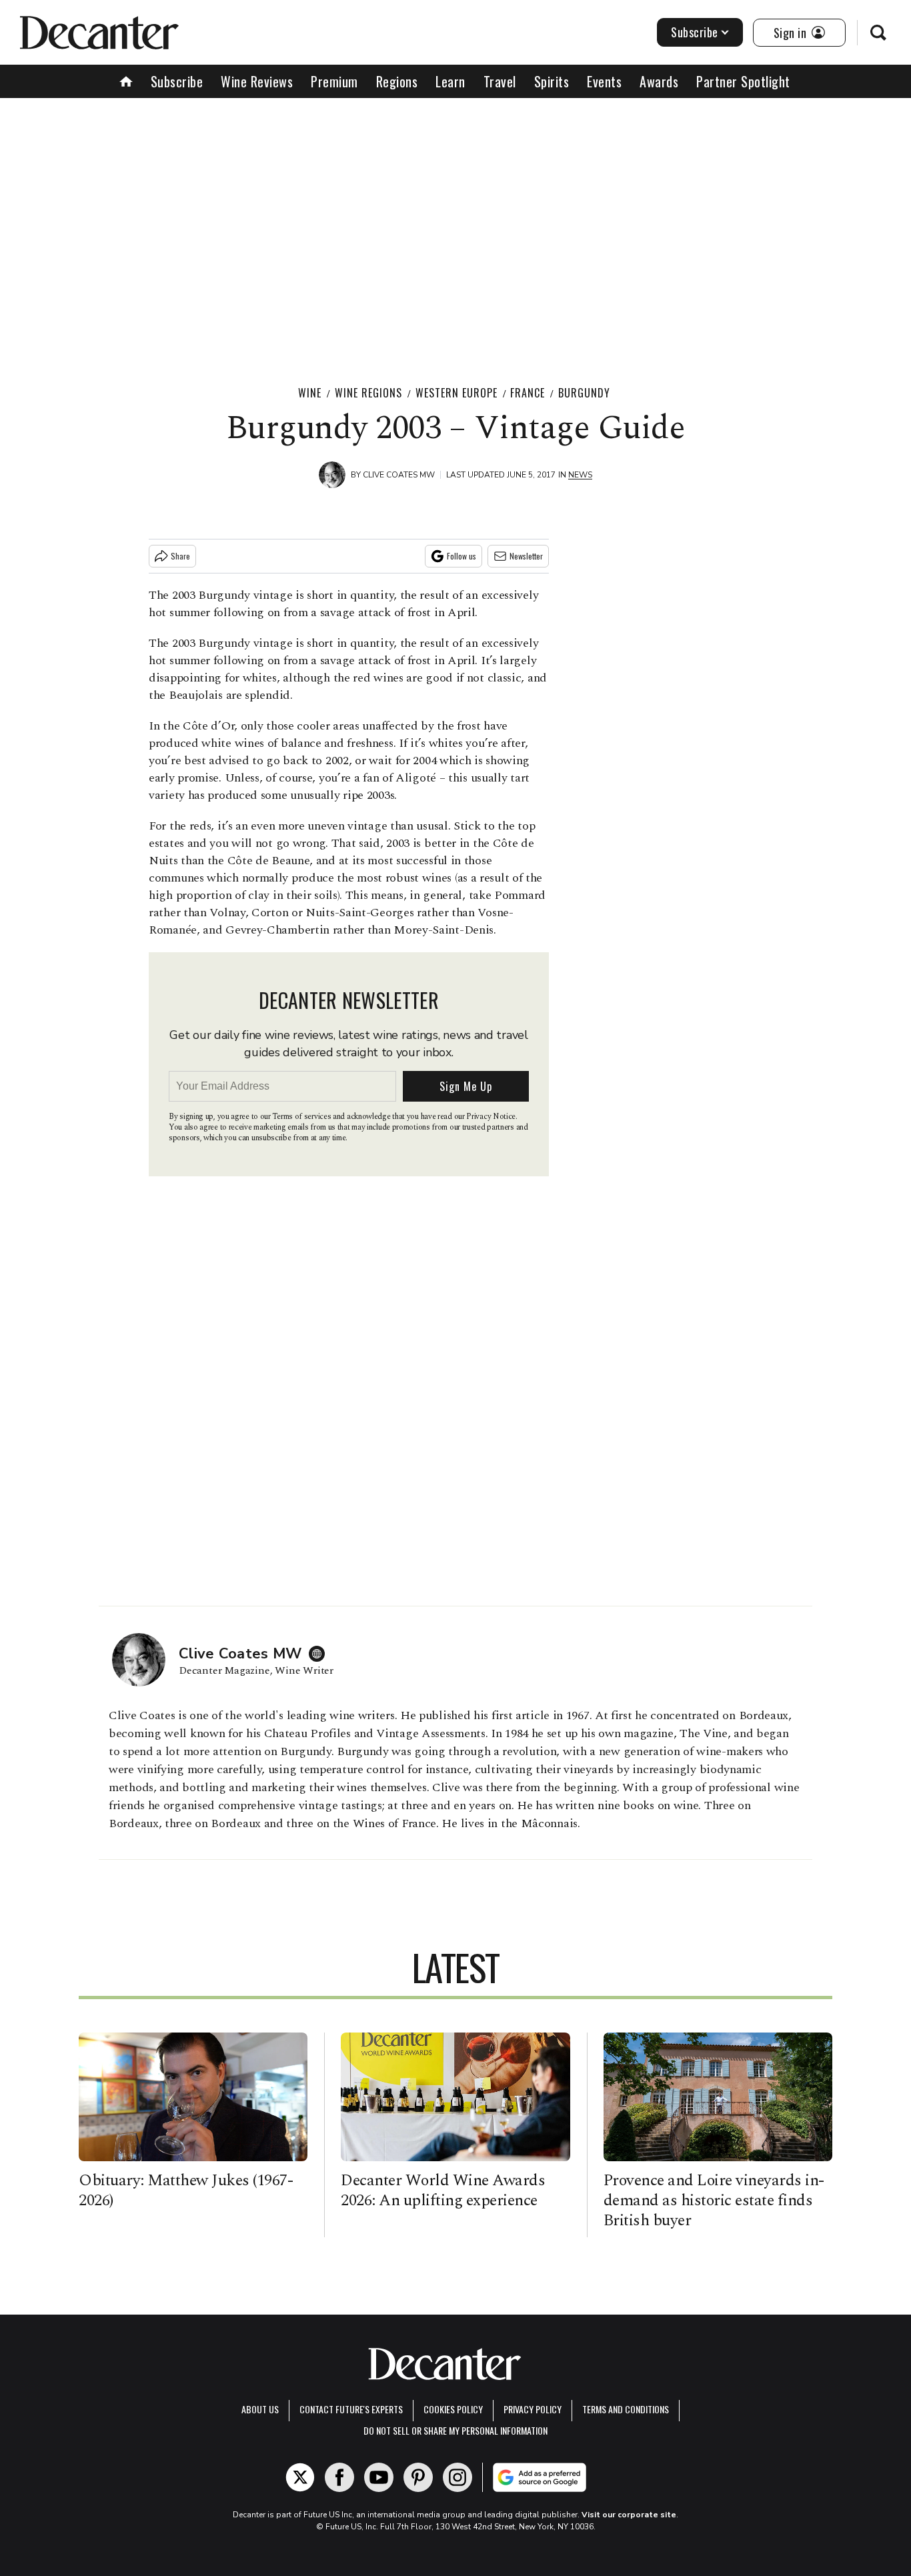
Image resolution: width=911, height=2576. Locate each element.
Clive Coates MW (399, 475)
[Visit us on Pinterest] (418, 2477)
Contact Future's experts (351, 2409)
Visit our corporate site (629, 2515)
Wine (310, 393)
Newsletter (526, 556)
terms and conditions (626, 2409)
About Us (260, 2409)
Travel (500, 81)
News (580, 475)
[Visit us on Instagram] (458, 2477)
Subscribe (695, 32)
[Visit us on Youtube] (379, 2477)
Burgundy (584, 393)
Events (604, 81)
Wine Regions (368, 393)
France (528, 393)
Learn (450, 81)
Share (180, 556)
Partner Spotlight (743, 81)
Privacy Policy (533, 2409)
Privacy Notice (491, 1117)
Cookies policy (453, 2409)
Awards (659, 81)
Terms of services (302, 1117)
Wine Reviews (257, 81)
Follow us (462, 556)
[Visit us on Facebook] (339, 2477)
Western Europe (457, 393)
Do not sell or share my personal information (455, 2430)
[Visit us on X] (300, 2477)
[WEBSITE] (320, 1654)
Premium (334, 81)
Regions (397, 81)
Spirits (552, 81)
